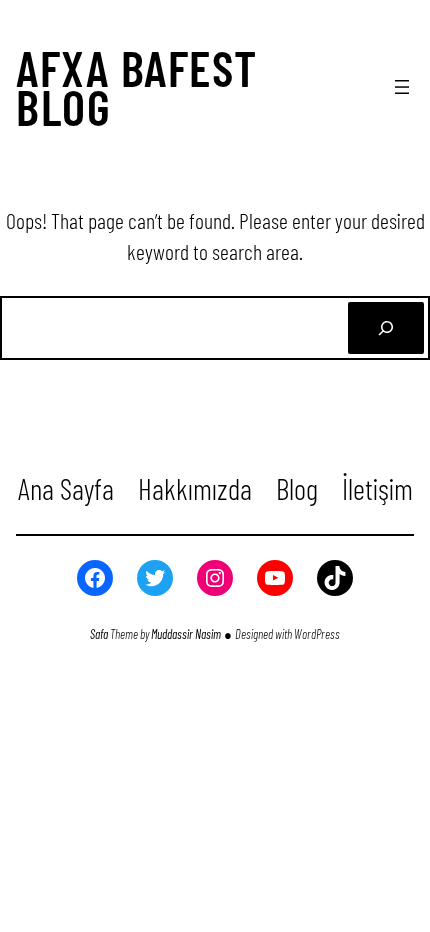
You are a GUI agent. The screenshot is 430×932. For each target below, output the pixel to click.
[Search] (386, 328)
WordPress (317, 634)
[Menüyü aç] (402, 87)
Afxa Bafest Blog (137, 87)
